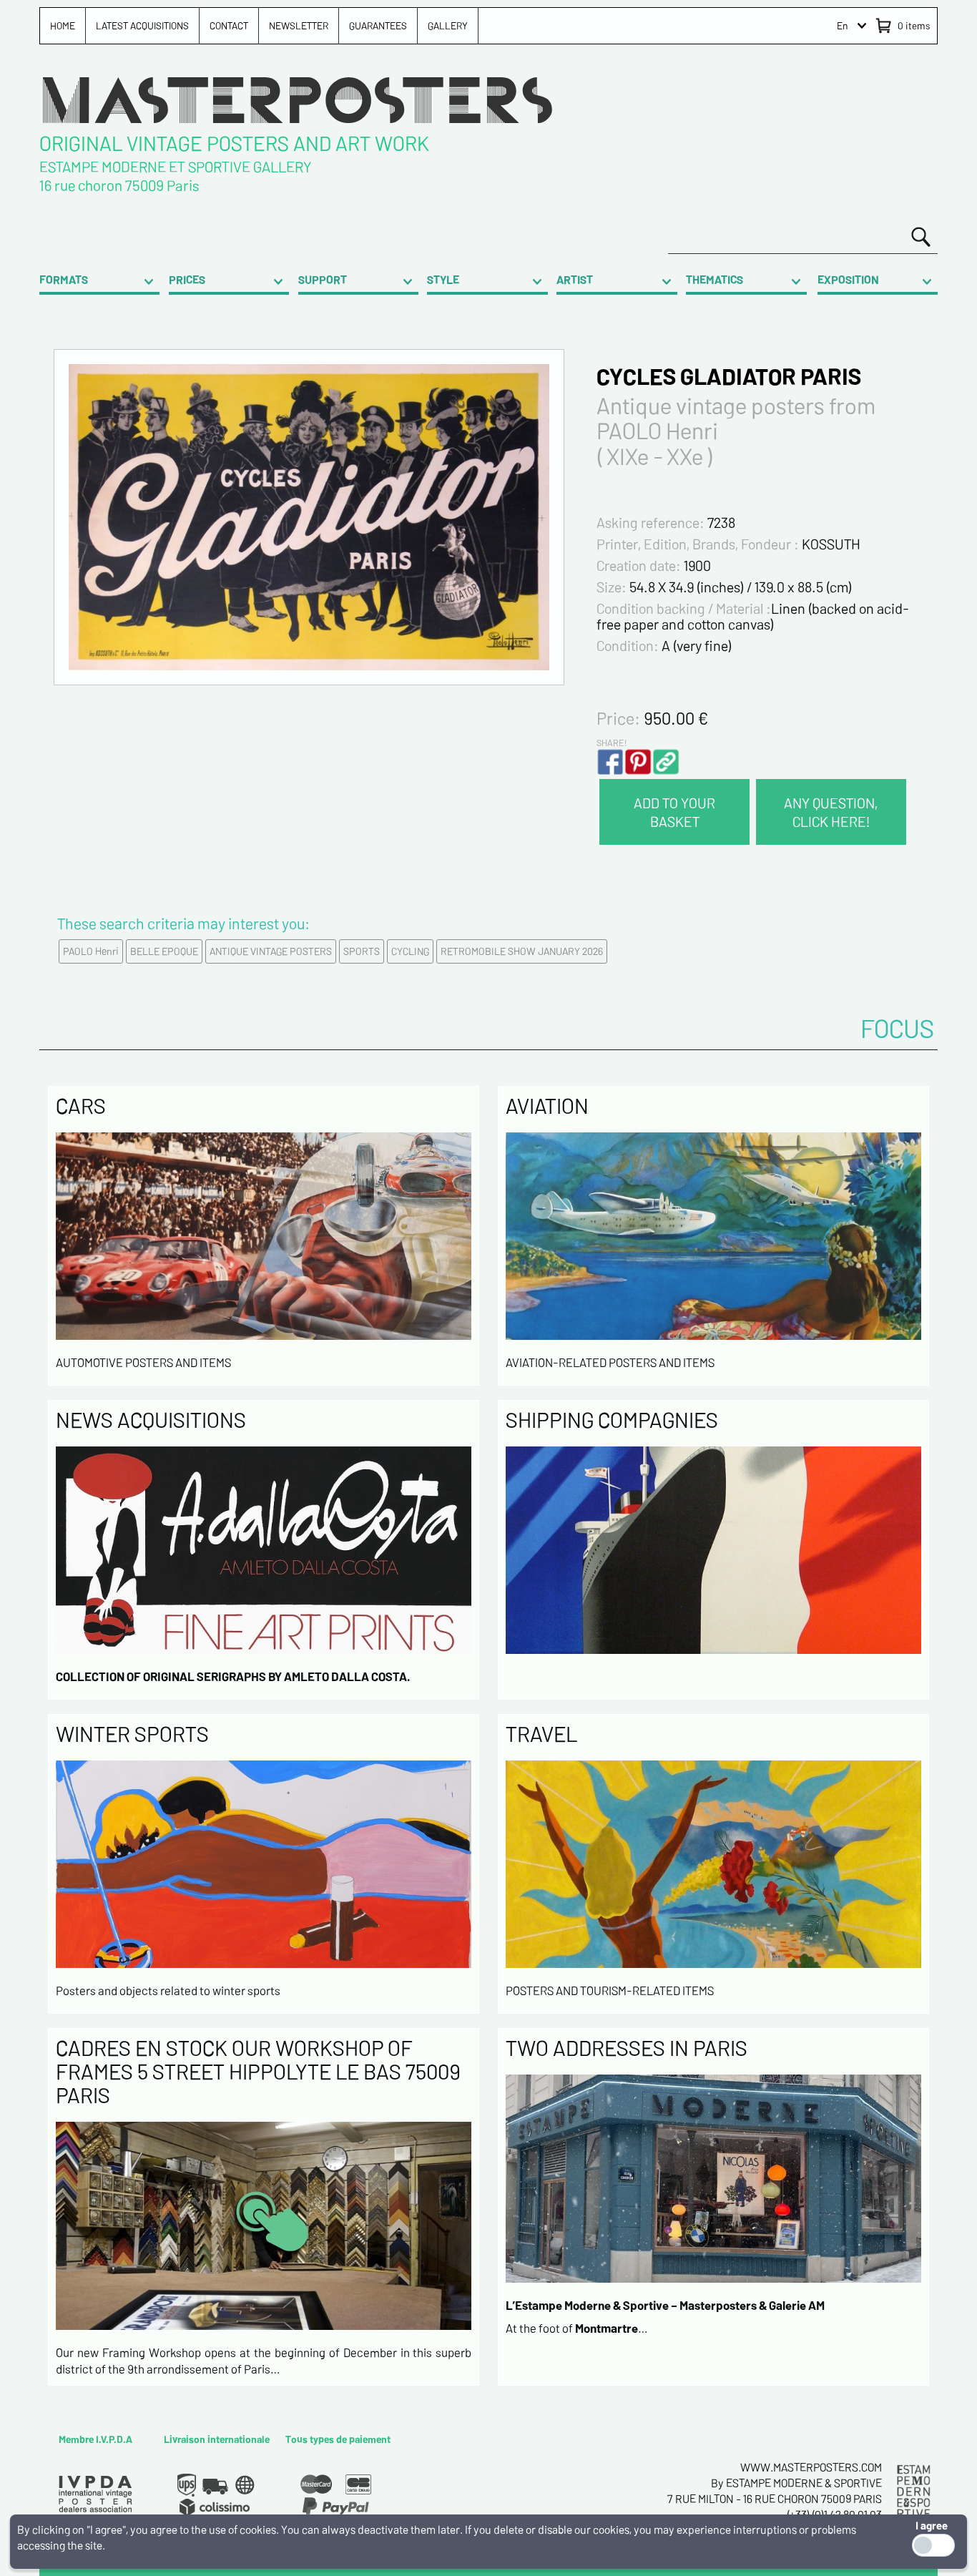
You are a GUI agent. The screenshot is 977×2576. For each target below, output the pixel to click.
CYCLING (410, 951)
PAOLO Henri (91, 951)
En (843, 25)
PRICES (187, 279)
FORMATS (64, 279)
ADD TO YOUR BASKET (674, 812)
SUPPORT (323, 279)
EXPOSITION (848, 279)
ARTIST (575, 279)
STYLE (443, 279)
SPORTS (362, 951)
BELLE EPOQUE (164, 951)
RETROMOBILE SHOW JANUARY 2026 (522, 951)
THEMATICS (715, 279)
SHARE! (612, 743)
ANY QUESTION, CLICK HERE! (831, 812)
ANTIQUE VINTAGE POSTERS (271, 951)
